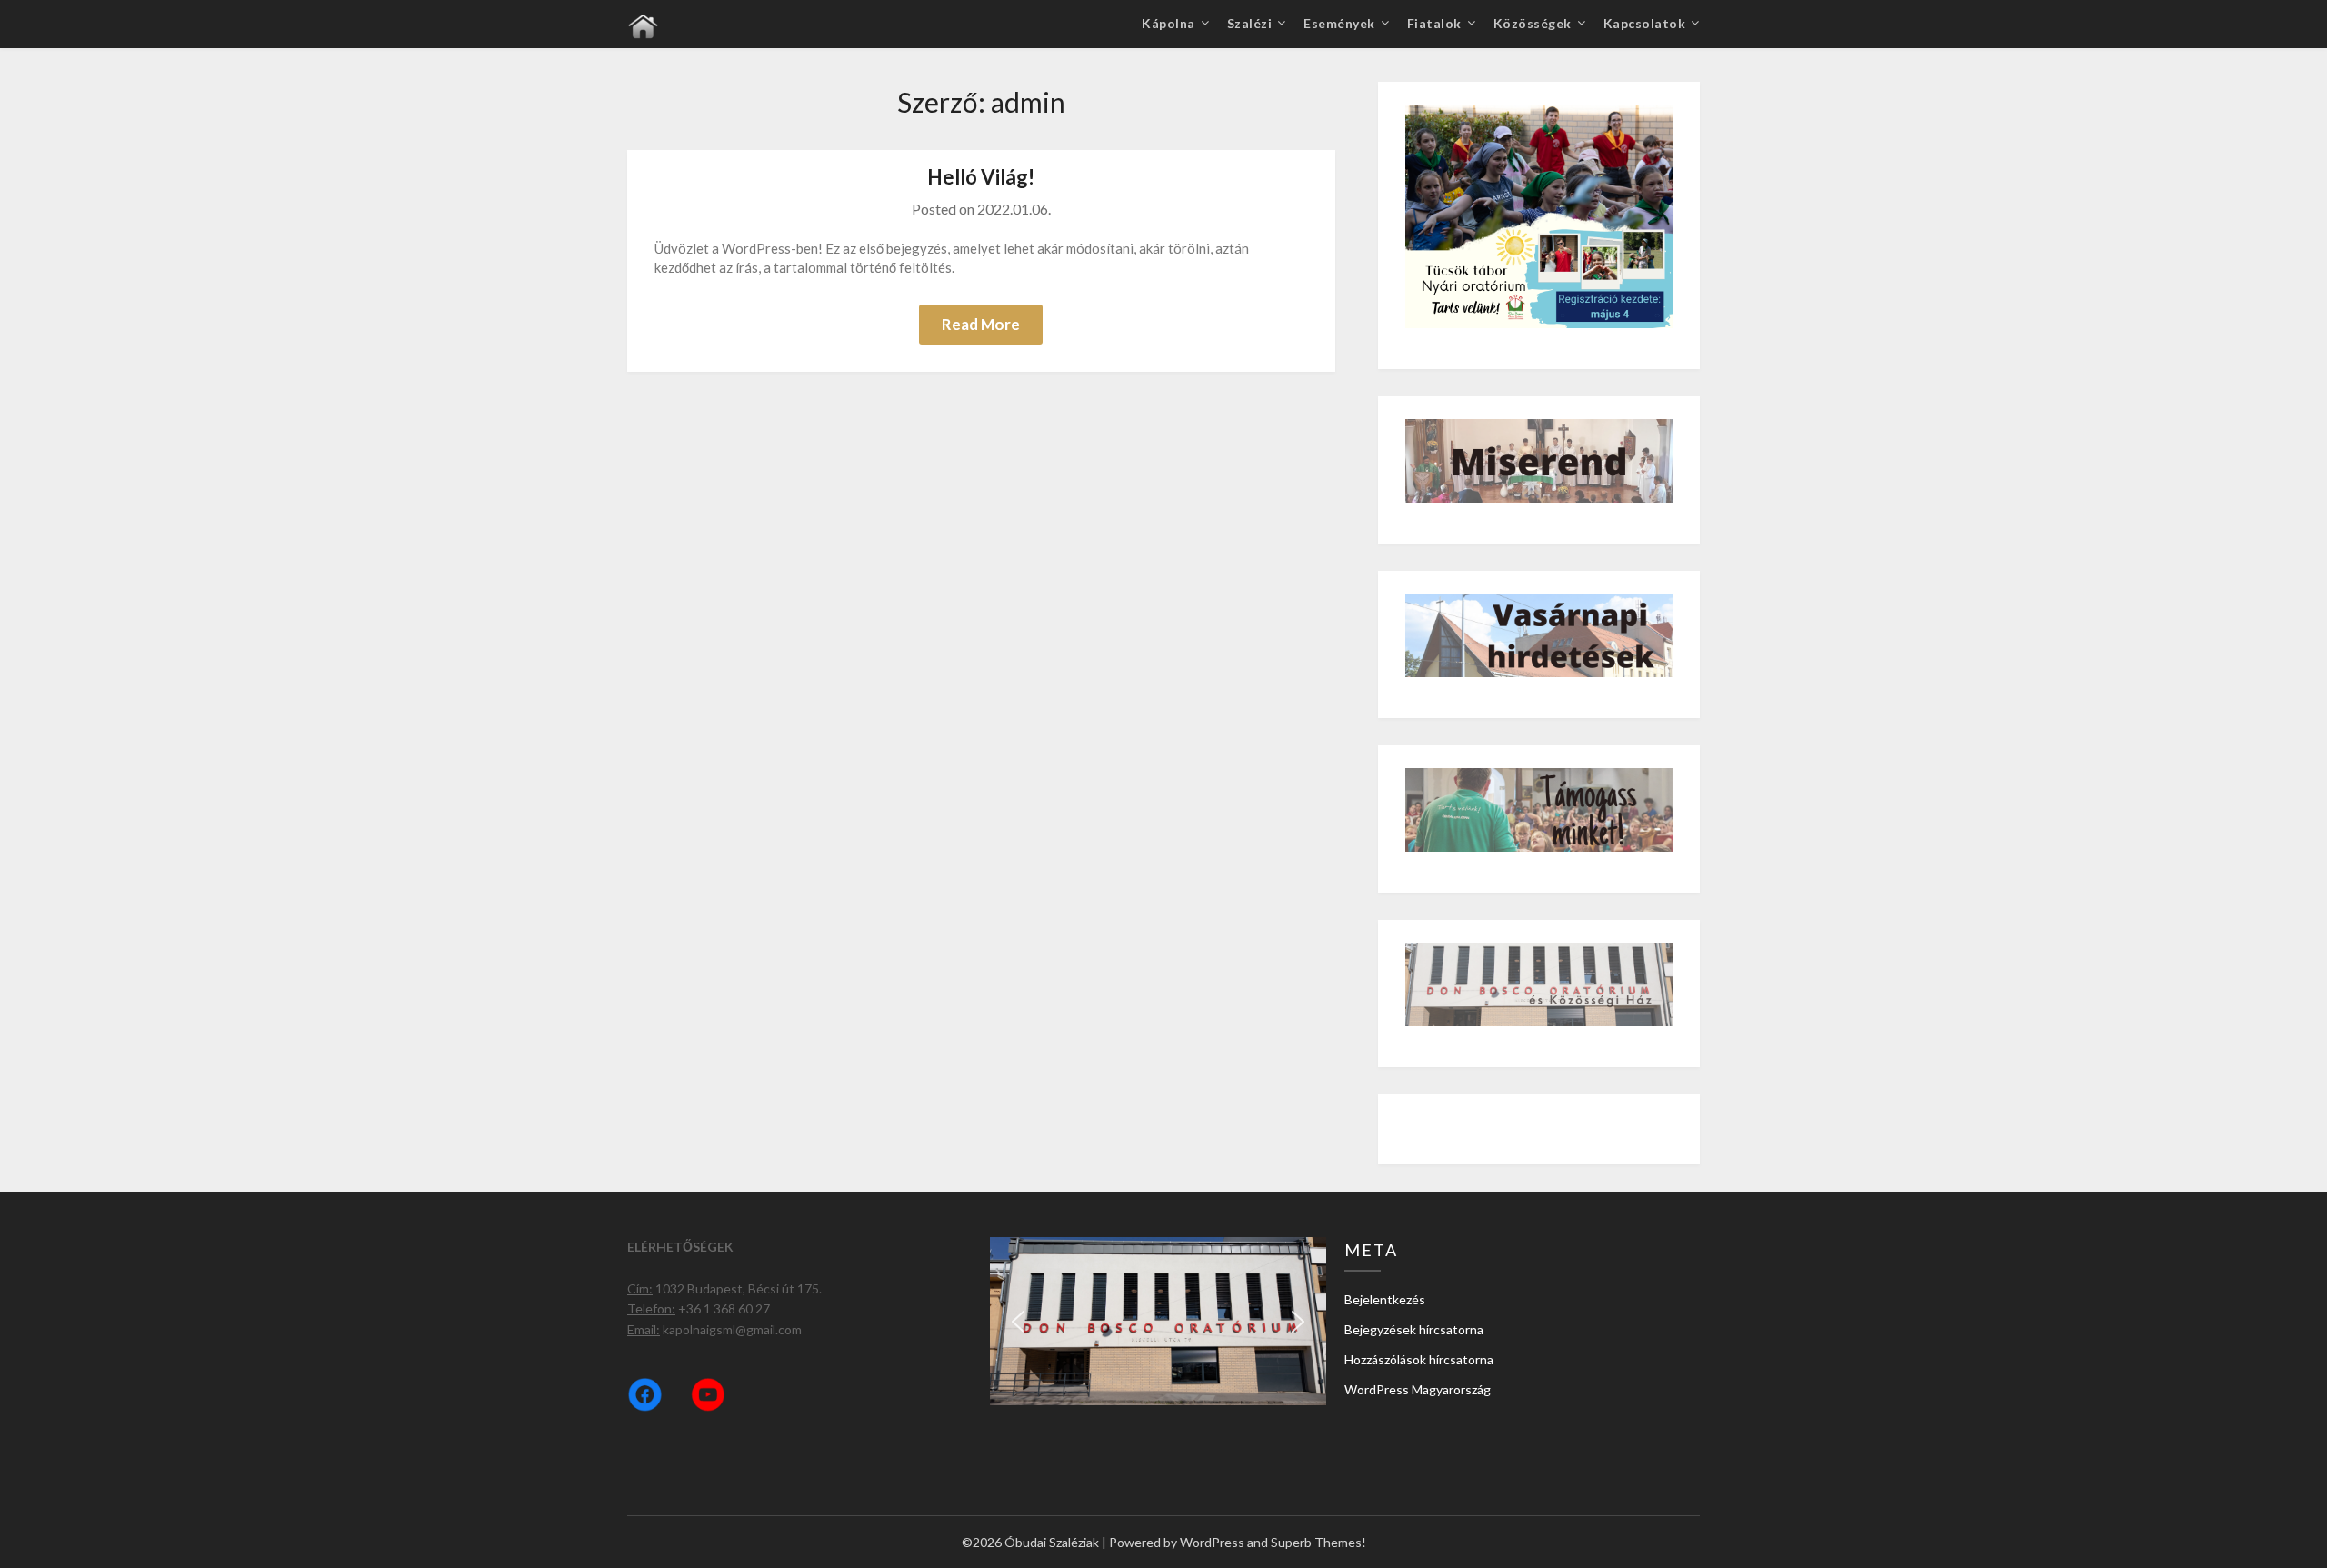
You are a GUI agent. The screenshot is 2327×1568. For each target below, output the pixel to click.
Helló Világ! (981, 177)
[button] (1018, 1322)
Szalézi (1250, 23)
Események (1339, 23)
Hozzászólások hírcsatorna (1419, 1359)
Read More (981, 324)
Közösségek (1533, 23)
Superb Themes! (1318, 1542)
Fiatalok (1434, 23)
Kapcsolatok (1645, 23)
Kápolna (1168, 23)
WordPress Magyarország (1418, 1389)
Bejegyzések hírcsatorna (1414, 1329)
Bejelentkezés (1385, 1299)
